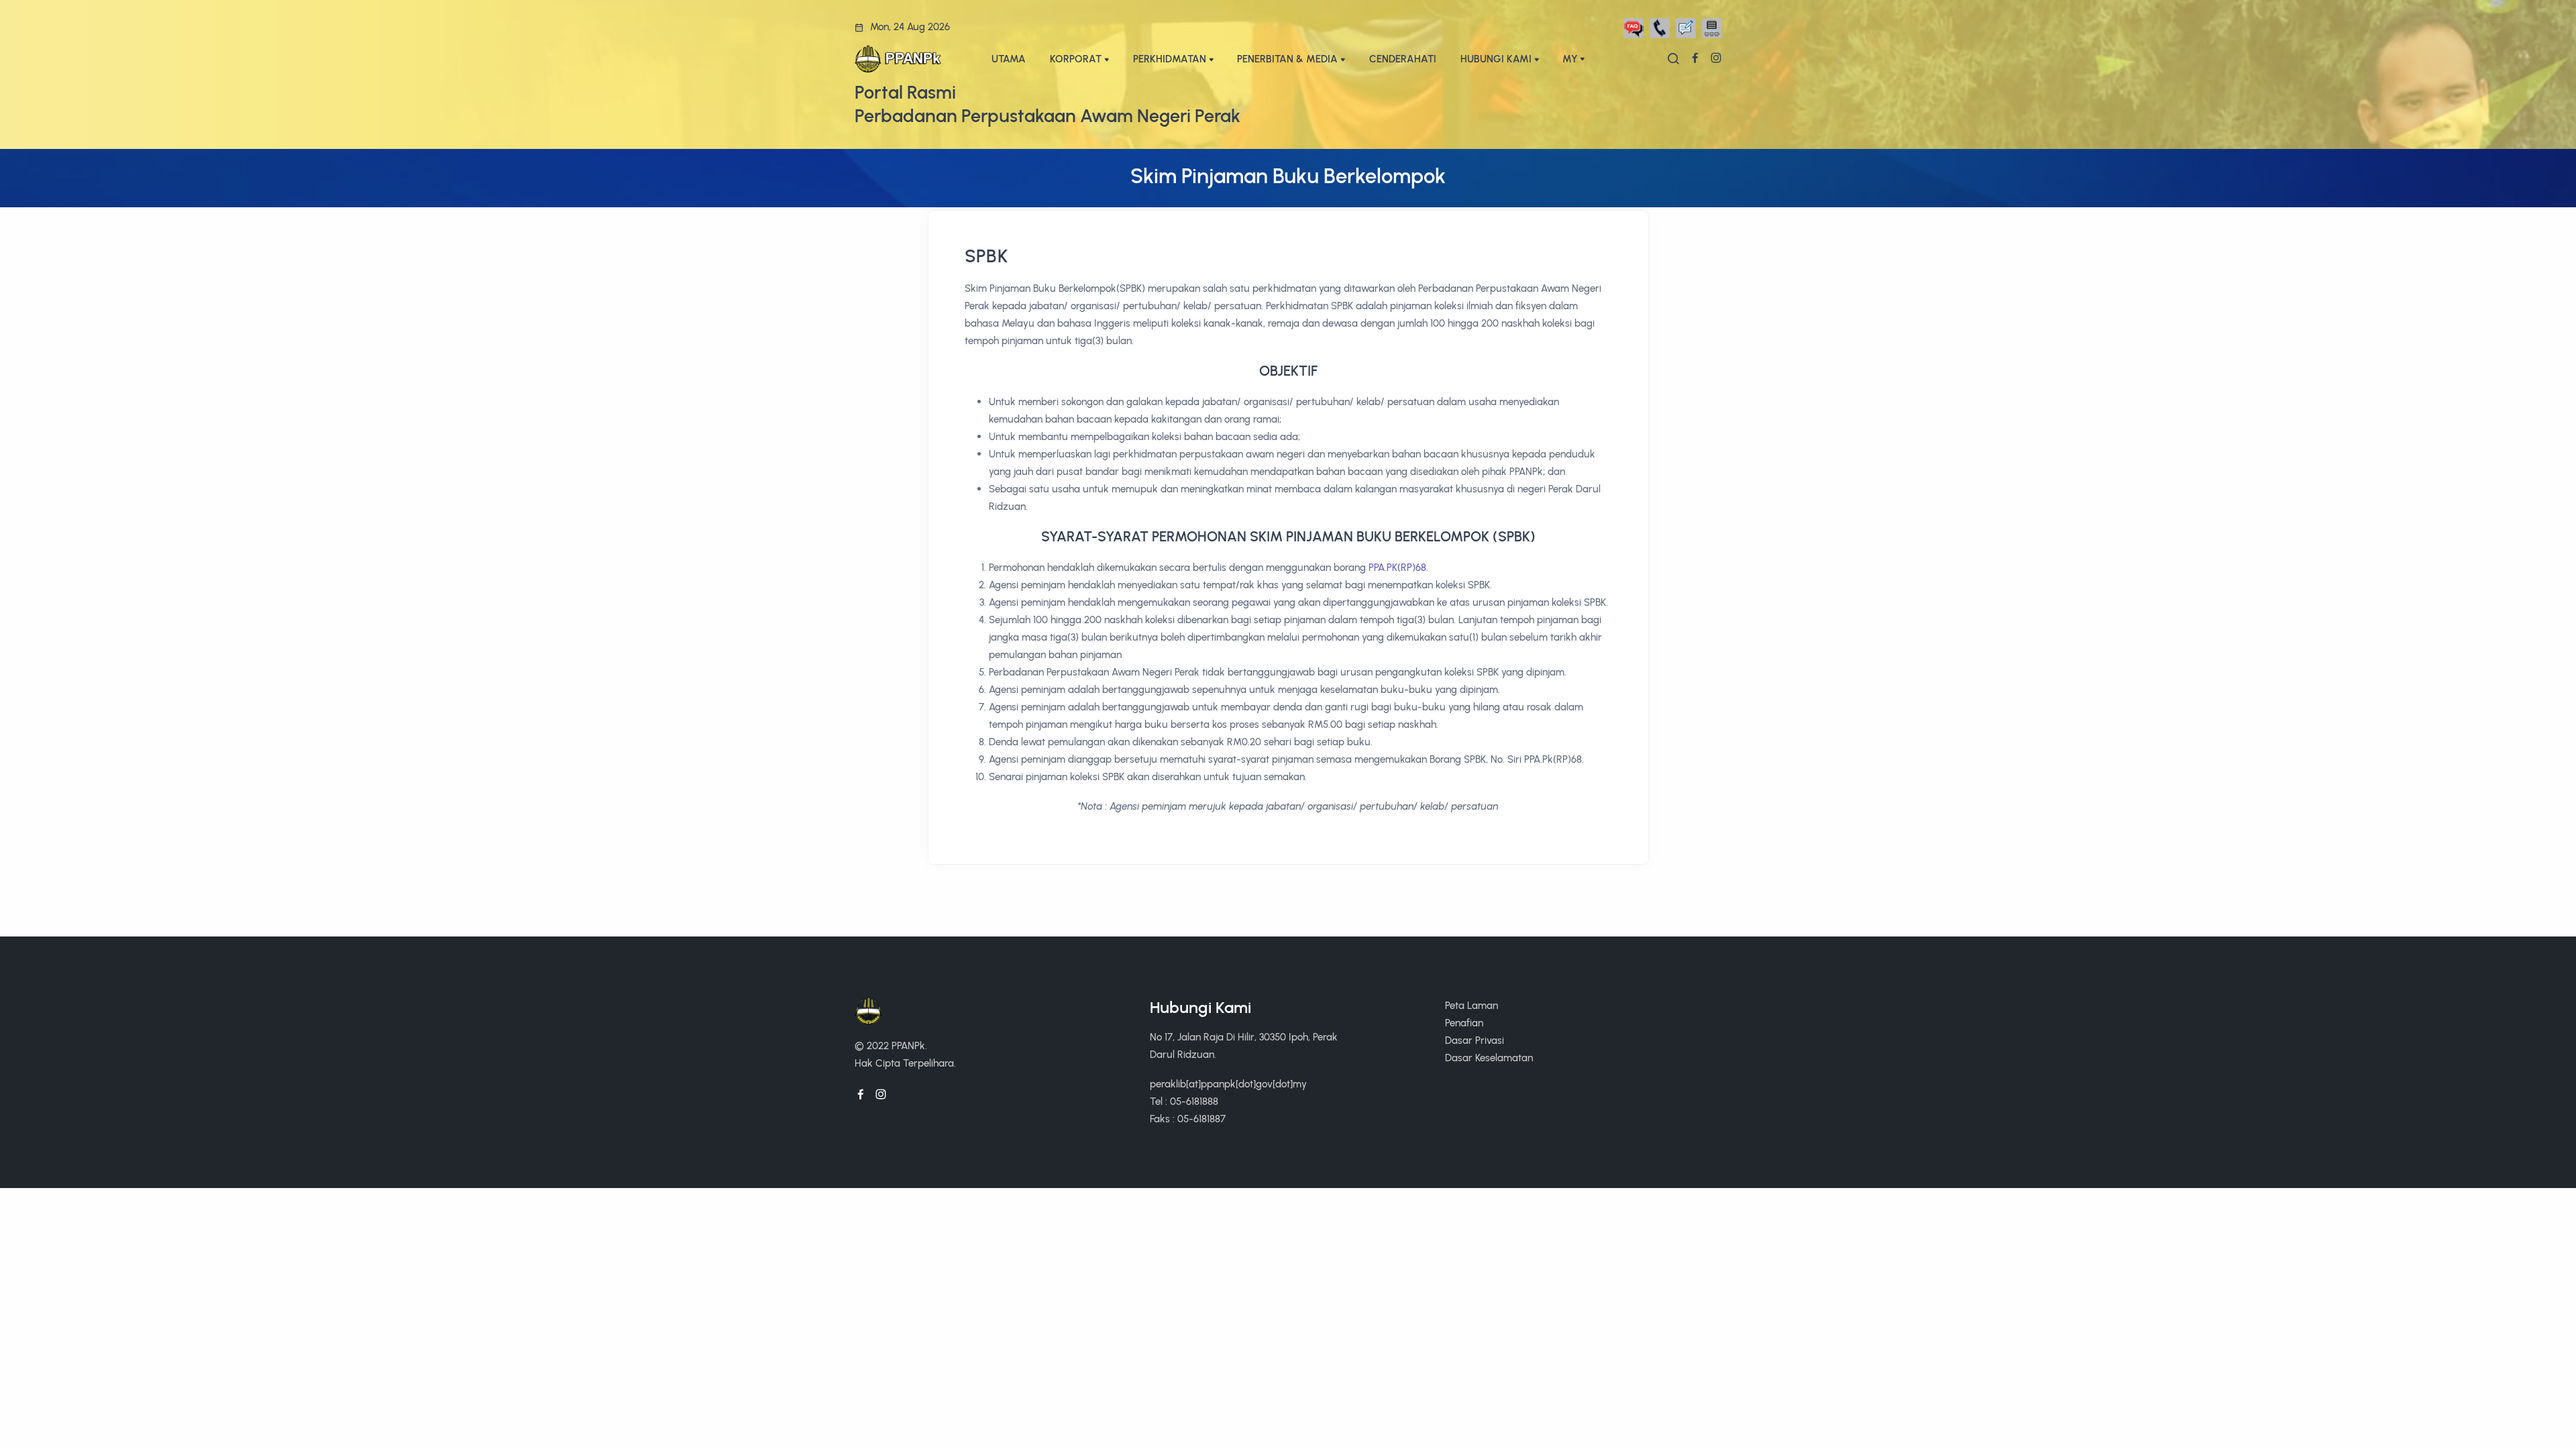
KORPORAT (1076, 59)
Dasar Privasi (1474, 1040)
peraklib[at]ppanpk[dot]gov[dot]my (1228, 1084)
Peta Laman (1471, 1005)
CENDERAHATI (1403, 59)
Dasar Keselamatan (1489, 1058)
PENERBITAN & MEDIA (1287, 59)
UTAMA (1009, 59)
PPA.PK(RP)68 (1397, 567)
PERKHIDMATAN (1170, 59)
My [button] (1570, 59)
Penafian (1464, 1023)
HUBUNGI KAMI (1496, 59)
